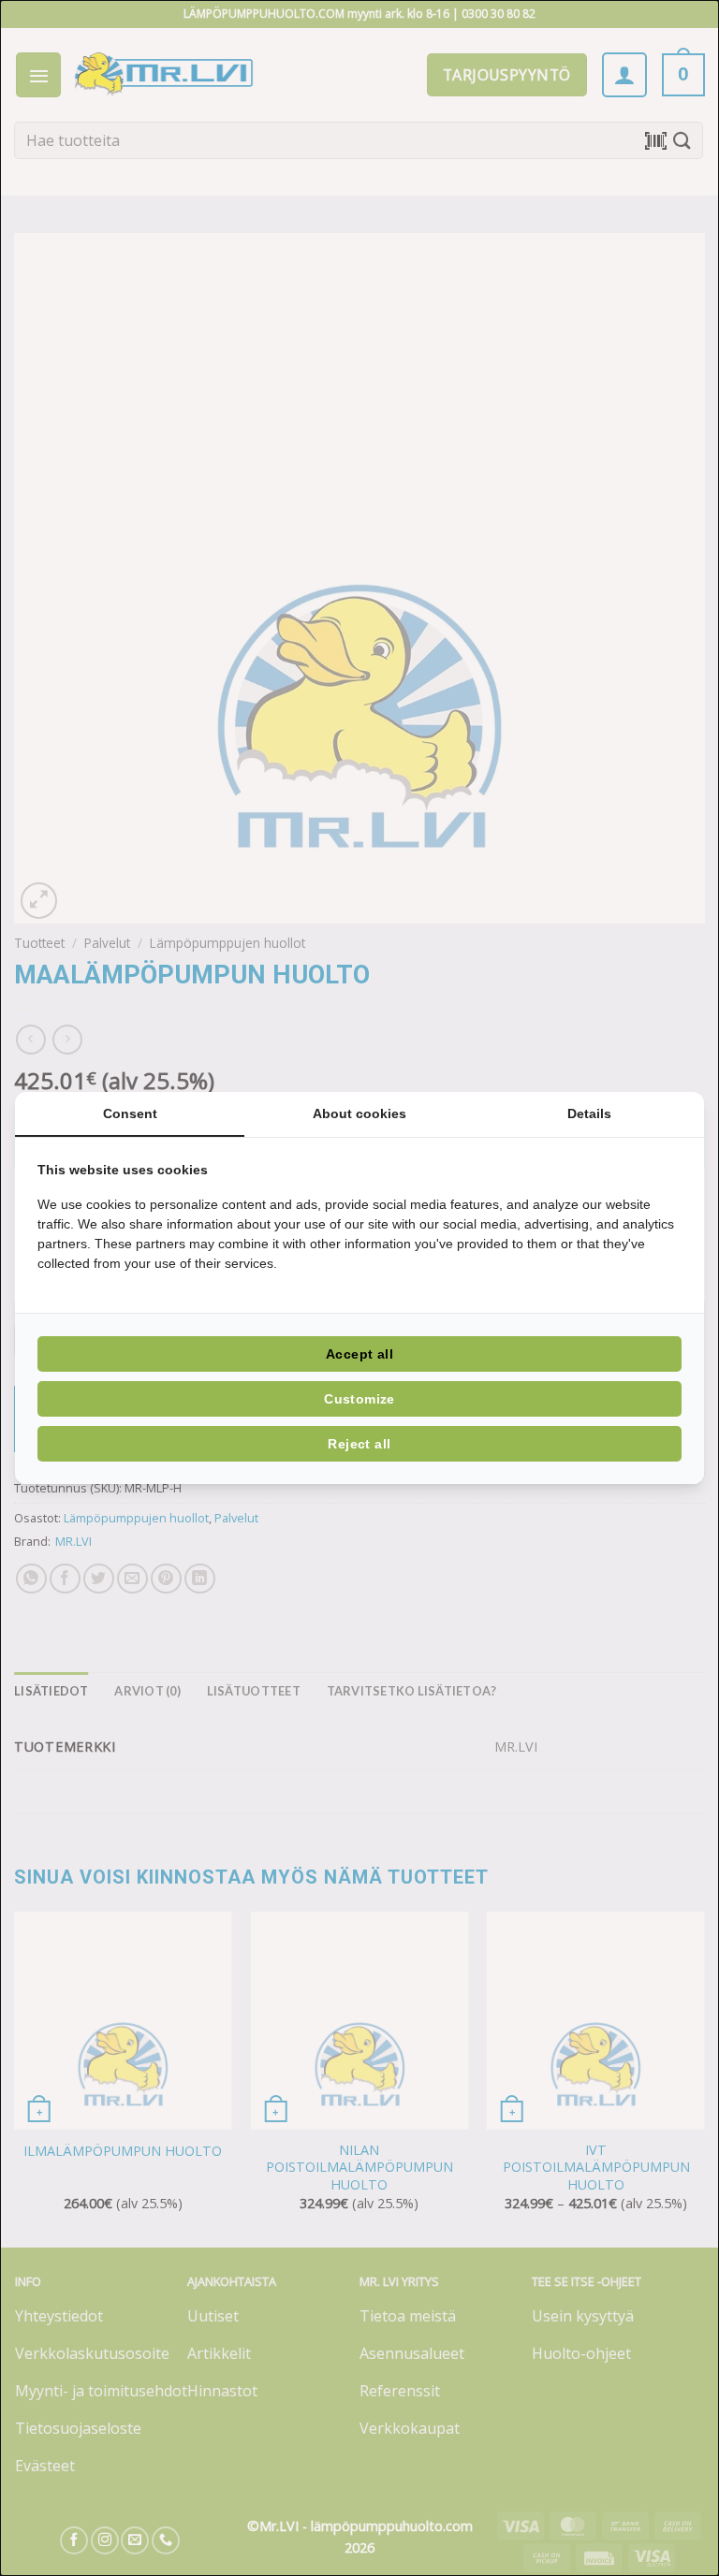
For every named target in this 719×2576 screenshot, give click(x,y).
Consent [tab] (130, 1113)
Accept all (359, 1354)
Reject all (359, 1444)
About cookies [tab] (359, 1113)
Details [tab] (589, 1113)
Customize (359, 1399)
